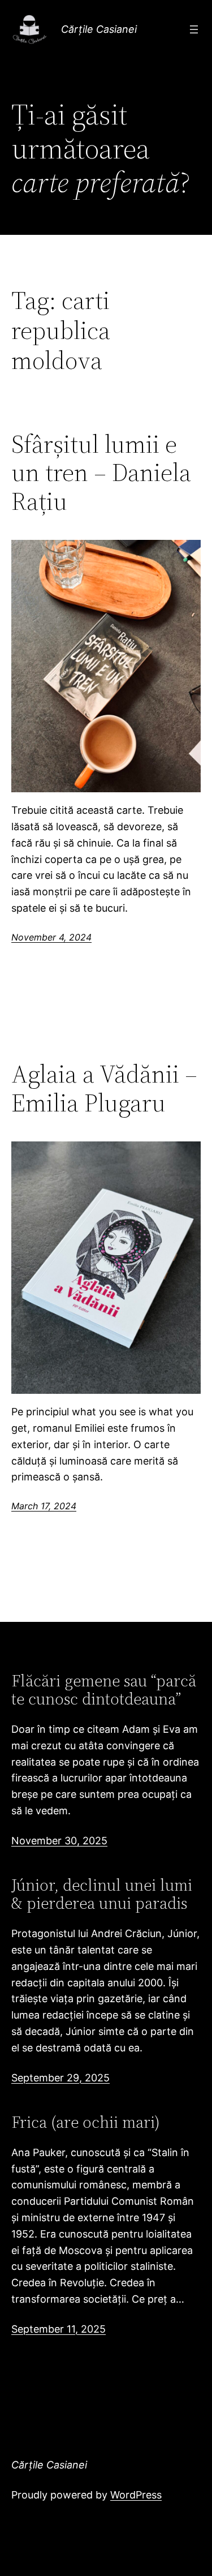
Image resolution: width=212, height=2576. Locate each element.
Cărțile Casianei (99, 29)
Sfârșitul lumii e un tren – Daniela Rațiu (101, 473)
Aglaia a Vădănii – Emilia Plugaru (104, 1089)
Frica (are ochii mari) (86, 2122)
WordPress (136, 2495)
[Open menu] (194, 29)
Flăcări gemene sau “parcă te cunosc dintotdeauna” (104, 1690)
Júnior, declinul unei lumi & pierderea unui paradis (102, 1894)
